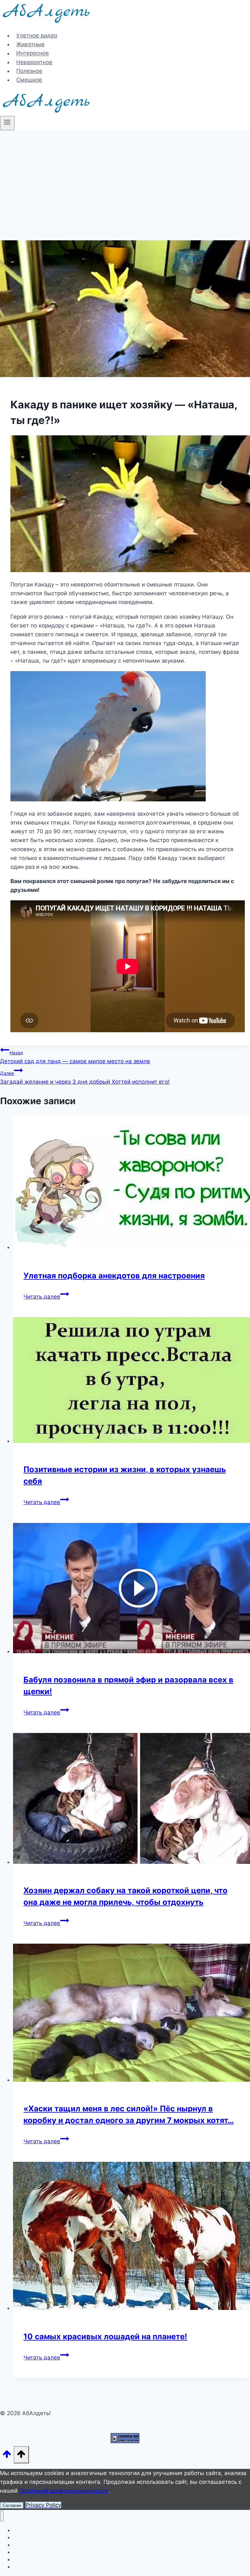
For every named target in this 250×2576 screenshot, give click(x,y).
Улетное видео (37, 35)
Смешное (29, 80)
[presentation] (132, 1183)
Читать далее (46, 1297)
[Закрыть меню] (2, 2516)
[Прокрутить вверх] (7, 2456)
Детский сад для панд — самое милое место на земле (75, 1057)
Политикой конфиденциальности (64, 2491)
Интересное (33, 53)
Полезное (29, 71)
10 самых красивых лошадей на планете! (105, 2337)
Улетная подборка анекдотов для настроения (114, 1276)
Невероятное (34, 62)
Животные (30, 44)
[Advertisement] (125, 179)
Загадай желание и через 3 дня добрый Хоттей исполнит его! (85, 1078)
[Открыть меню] (7, 123)
